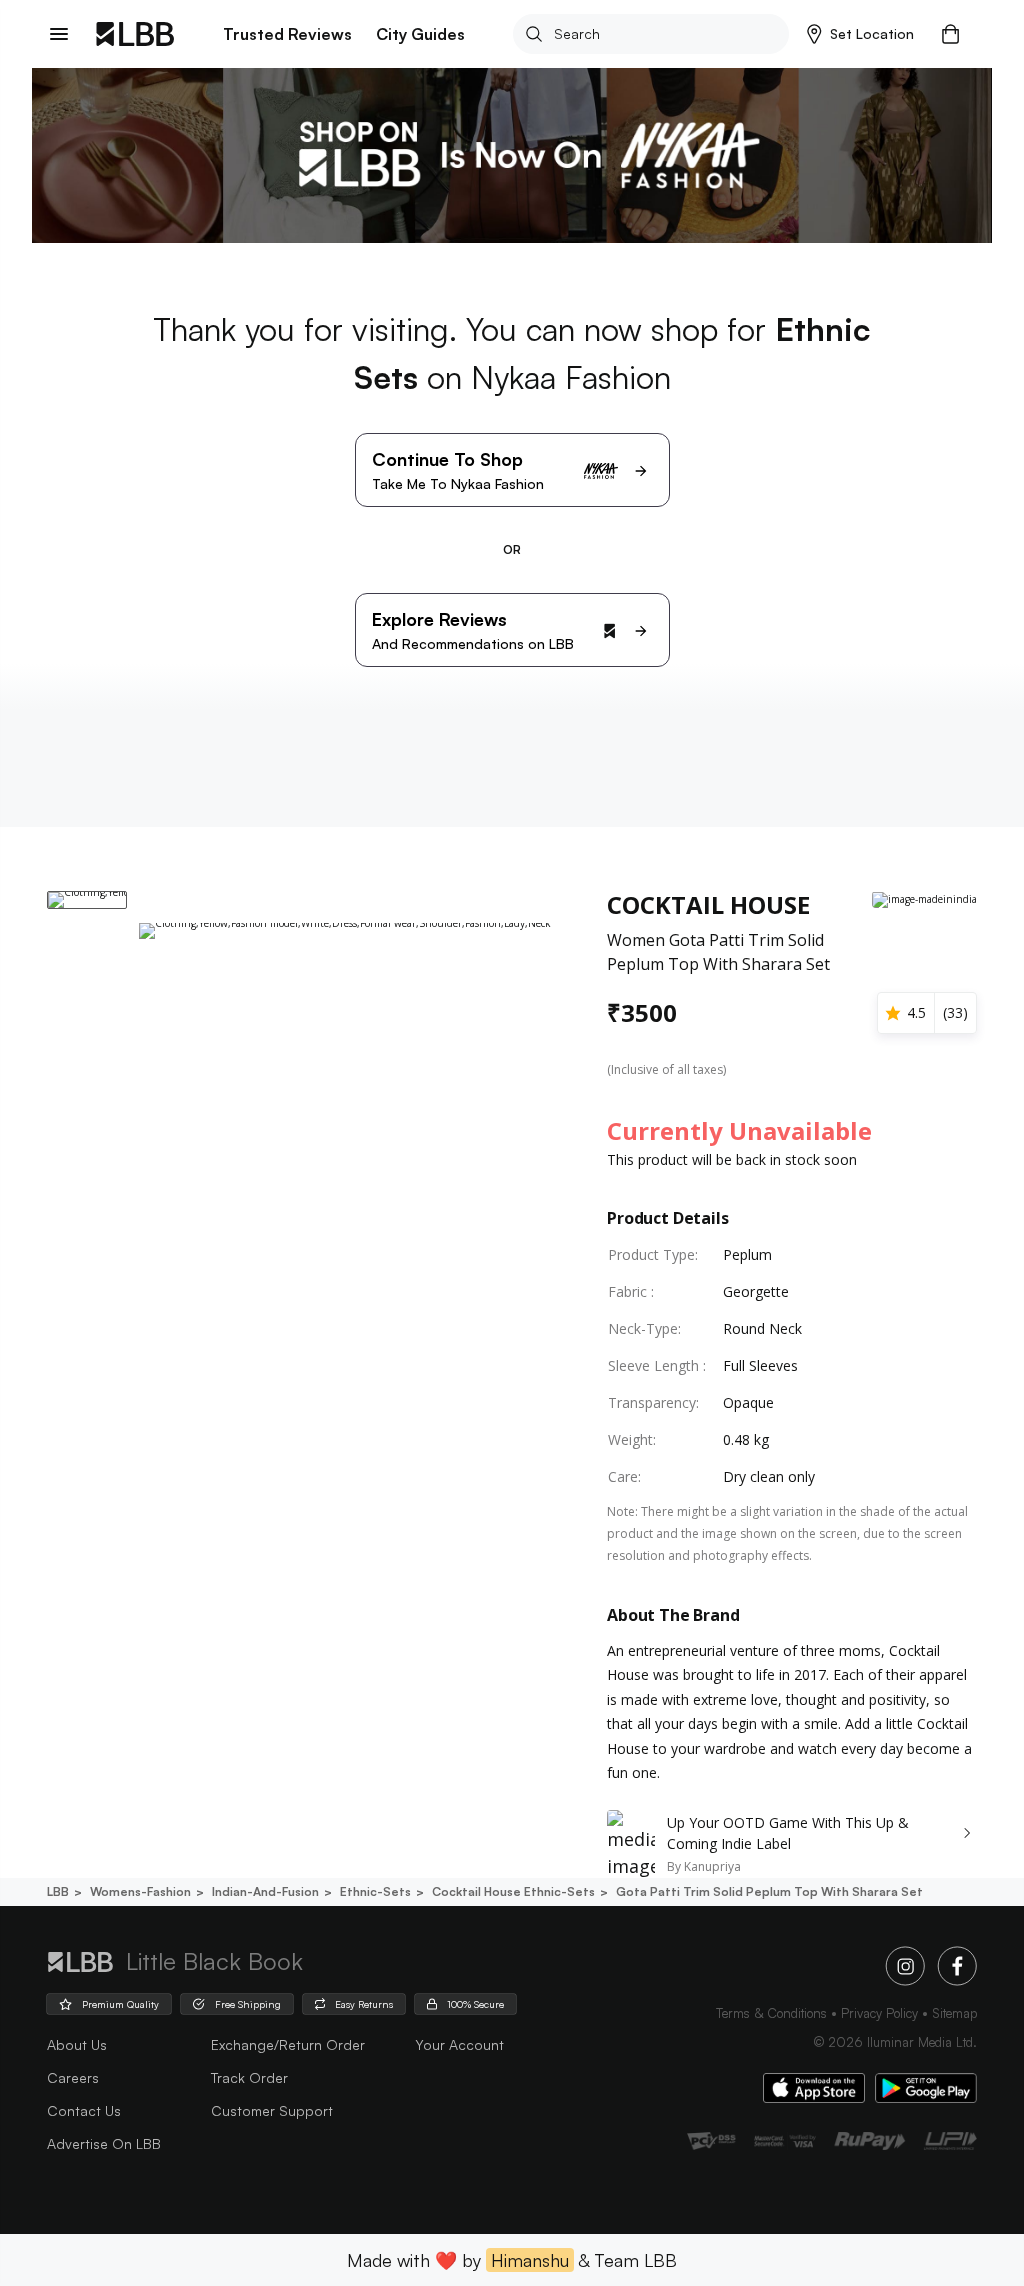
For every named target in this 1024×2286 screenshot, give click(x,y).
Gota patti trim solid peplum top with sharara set (769, 1891)
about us (77, 2044)
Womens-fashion (140, 1891)
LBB (58, 1891)
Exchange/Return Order (288, 2044)
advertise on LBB (104, 2143)
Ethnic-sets (375, 1891)
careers (73, 2077)
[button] (860, 34)
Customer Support (272, 2110)
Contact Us (84, 2110)
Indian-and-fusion (265, 1891)
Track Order (249, 2077)
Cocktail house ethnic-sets (513, 1891)
